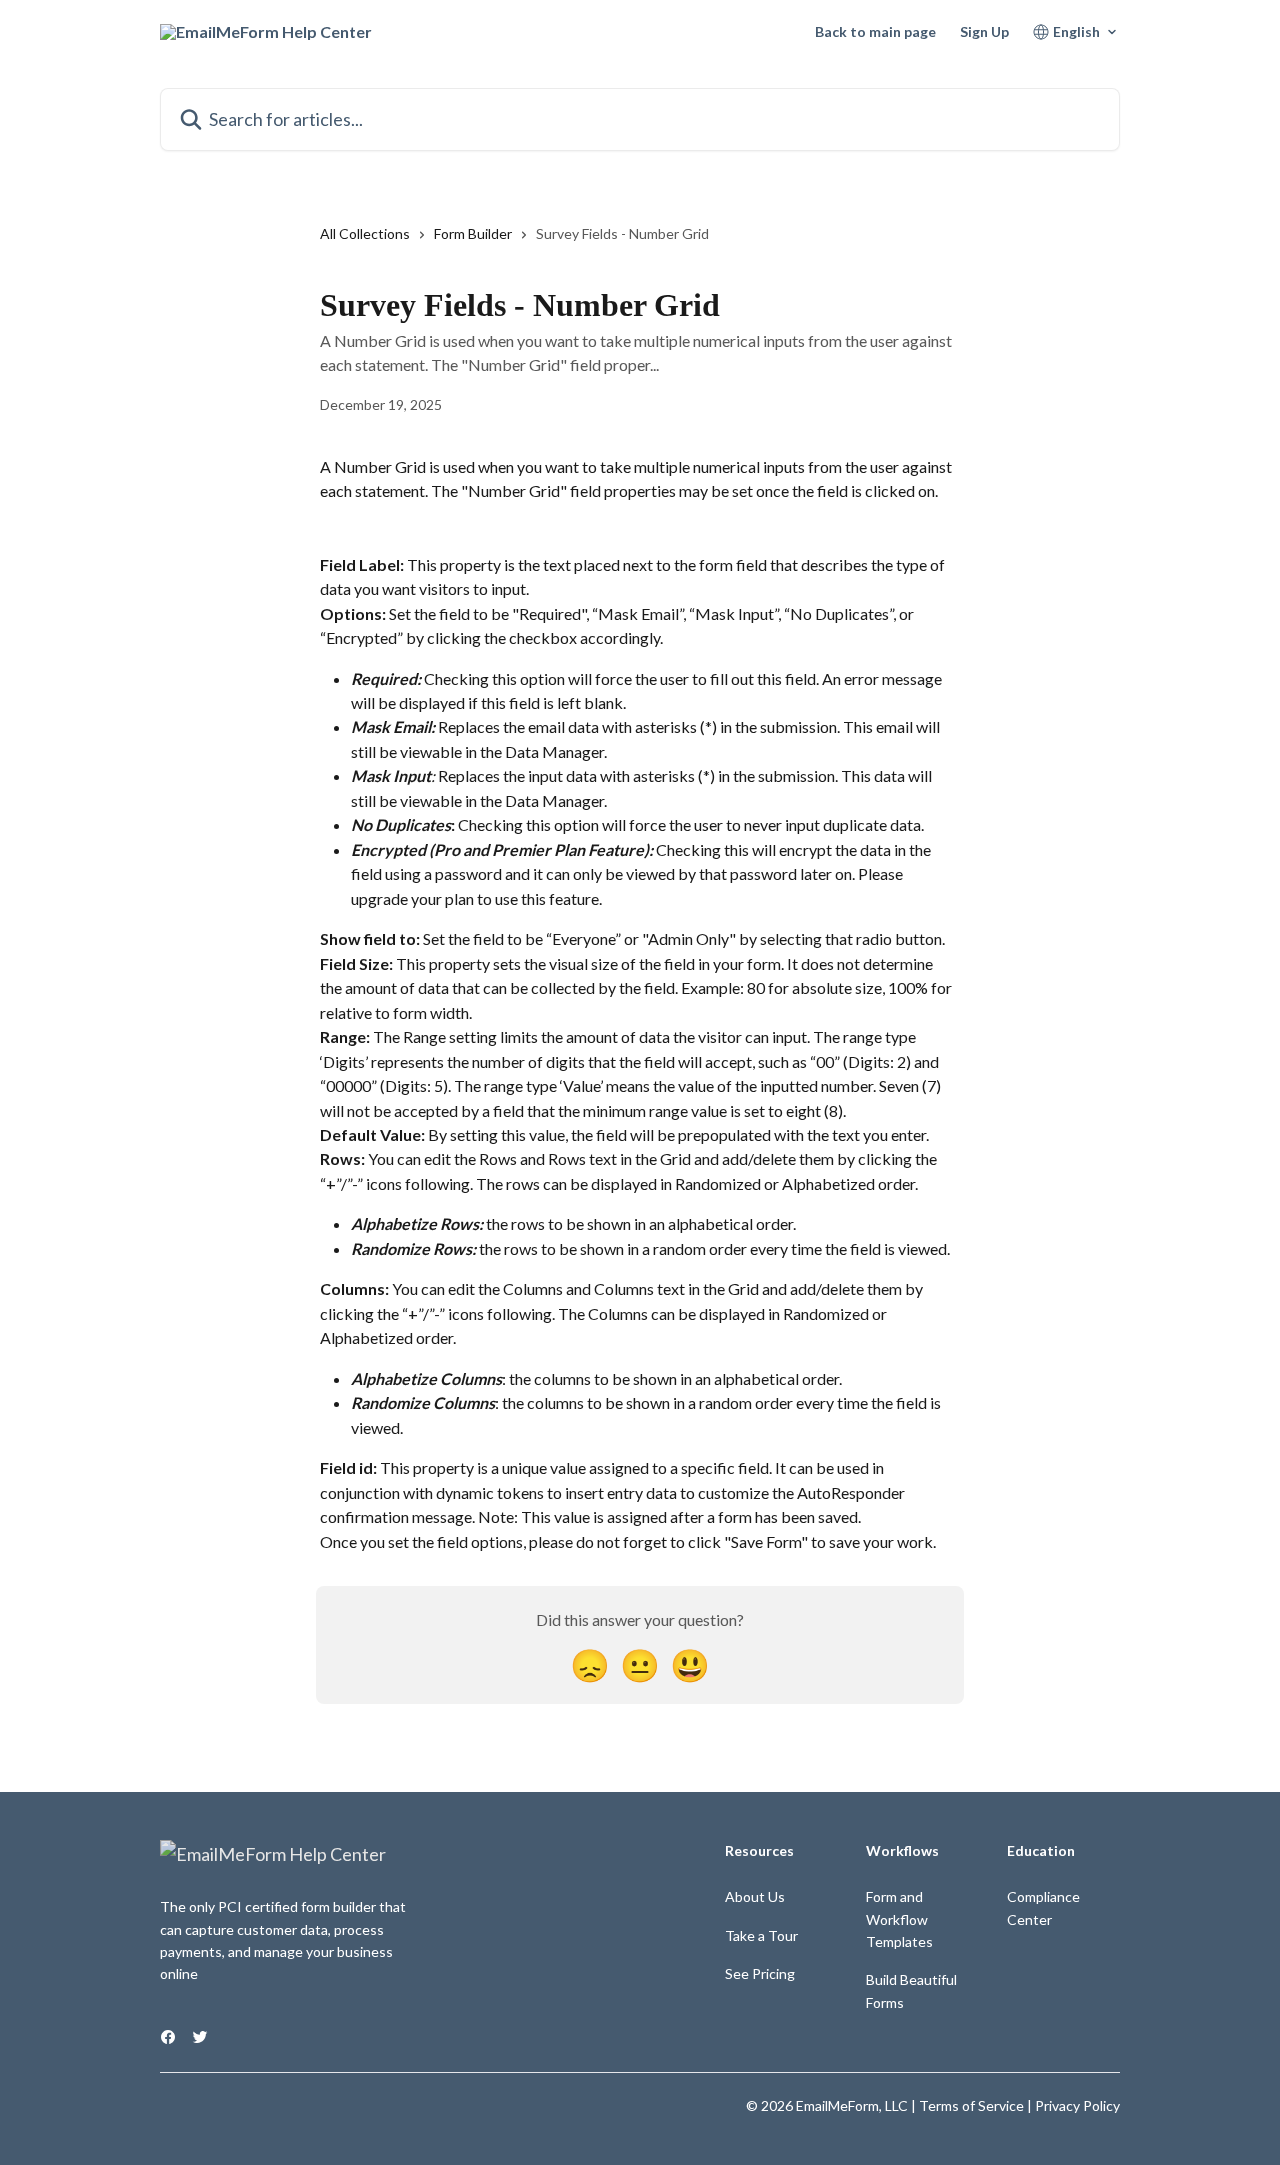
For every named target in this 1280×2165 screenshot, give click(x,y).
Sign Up (984, 32)
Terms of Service (971, 2105)
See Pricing (760, 1973)
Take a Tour (761, 1935)
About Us (755, 1896)
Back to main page (875, 32)
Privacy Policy (1077, 2105)
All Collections (365, 233)
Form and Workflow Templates (899, 1919)
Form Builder (473, 233)
